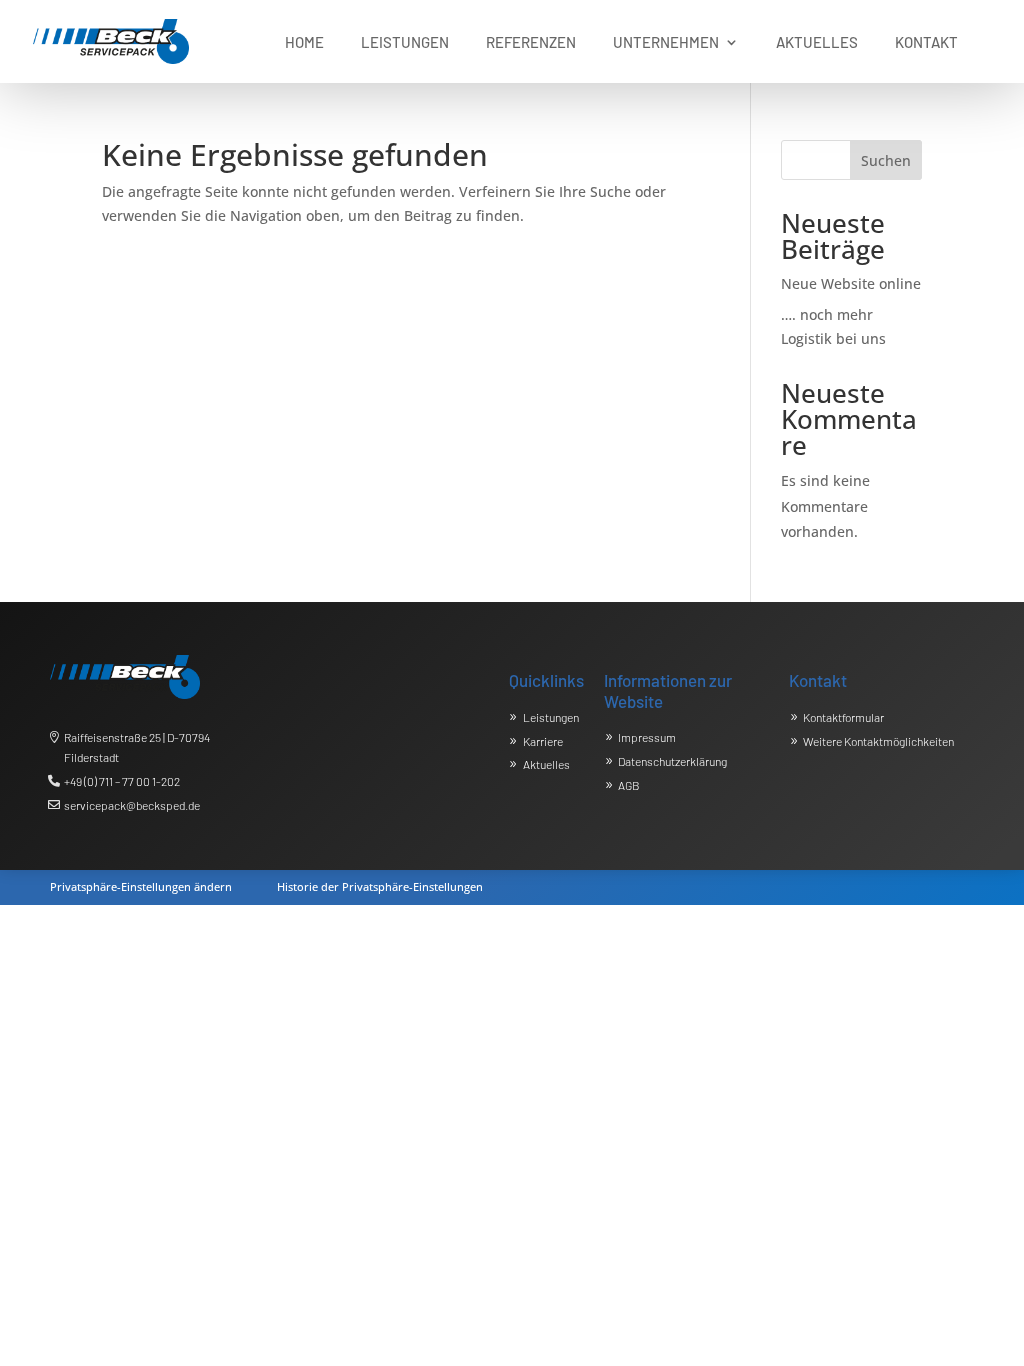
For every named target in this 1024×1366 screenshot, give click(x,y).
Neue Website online (851, 283)
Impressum (647, 737)
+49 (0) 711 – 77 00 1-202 (122, 781)
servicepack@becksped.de (132, 805)
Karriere (543, 741)
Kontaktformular (843, 717)
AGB (629, 785)
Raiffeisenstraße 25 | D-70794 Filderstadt (137, 747)
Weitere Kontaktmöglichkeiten (878, 741)
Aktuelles (546, 764)
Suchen (886, 160)
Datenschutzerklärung (672, 761)
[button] (141, 883)
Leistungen (551, 717)
